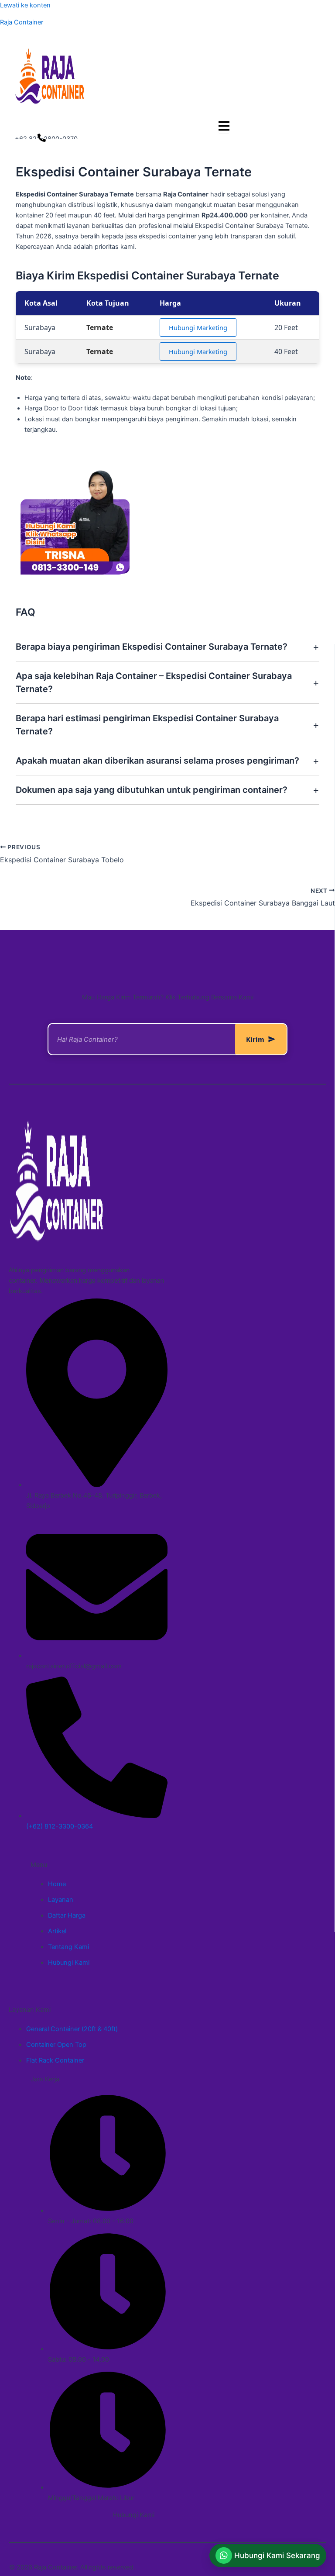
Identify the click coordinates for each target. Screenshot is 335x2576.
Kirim (255, 1039)
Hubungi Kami (134, 2515)
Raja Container (22, 22)
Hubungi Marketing (198, 327)
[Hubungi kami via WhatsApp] (42, 139)
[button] (268, 2555)
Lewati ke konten (25, 5)
